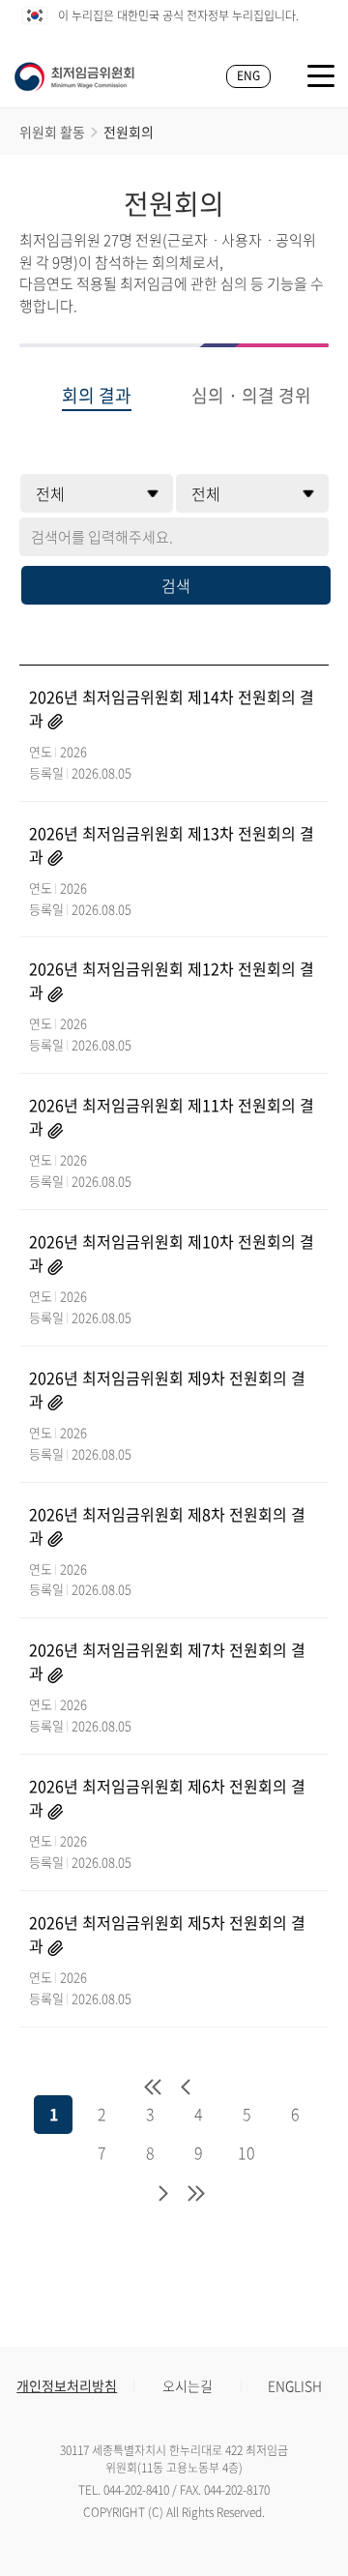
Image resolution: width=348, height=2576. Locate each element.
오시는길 (188, 2385)
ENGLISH (295, 2385)
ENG (248, 75)
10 (246, 2152)
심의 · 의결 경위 (251, 397)
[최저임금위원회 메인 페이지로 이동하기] (74, 76)
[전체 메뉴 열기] (321, 76)
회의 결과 (97, 397)
